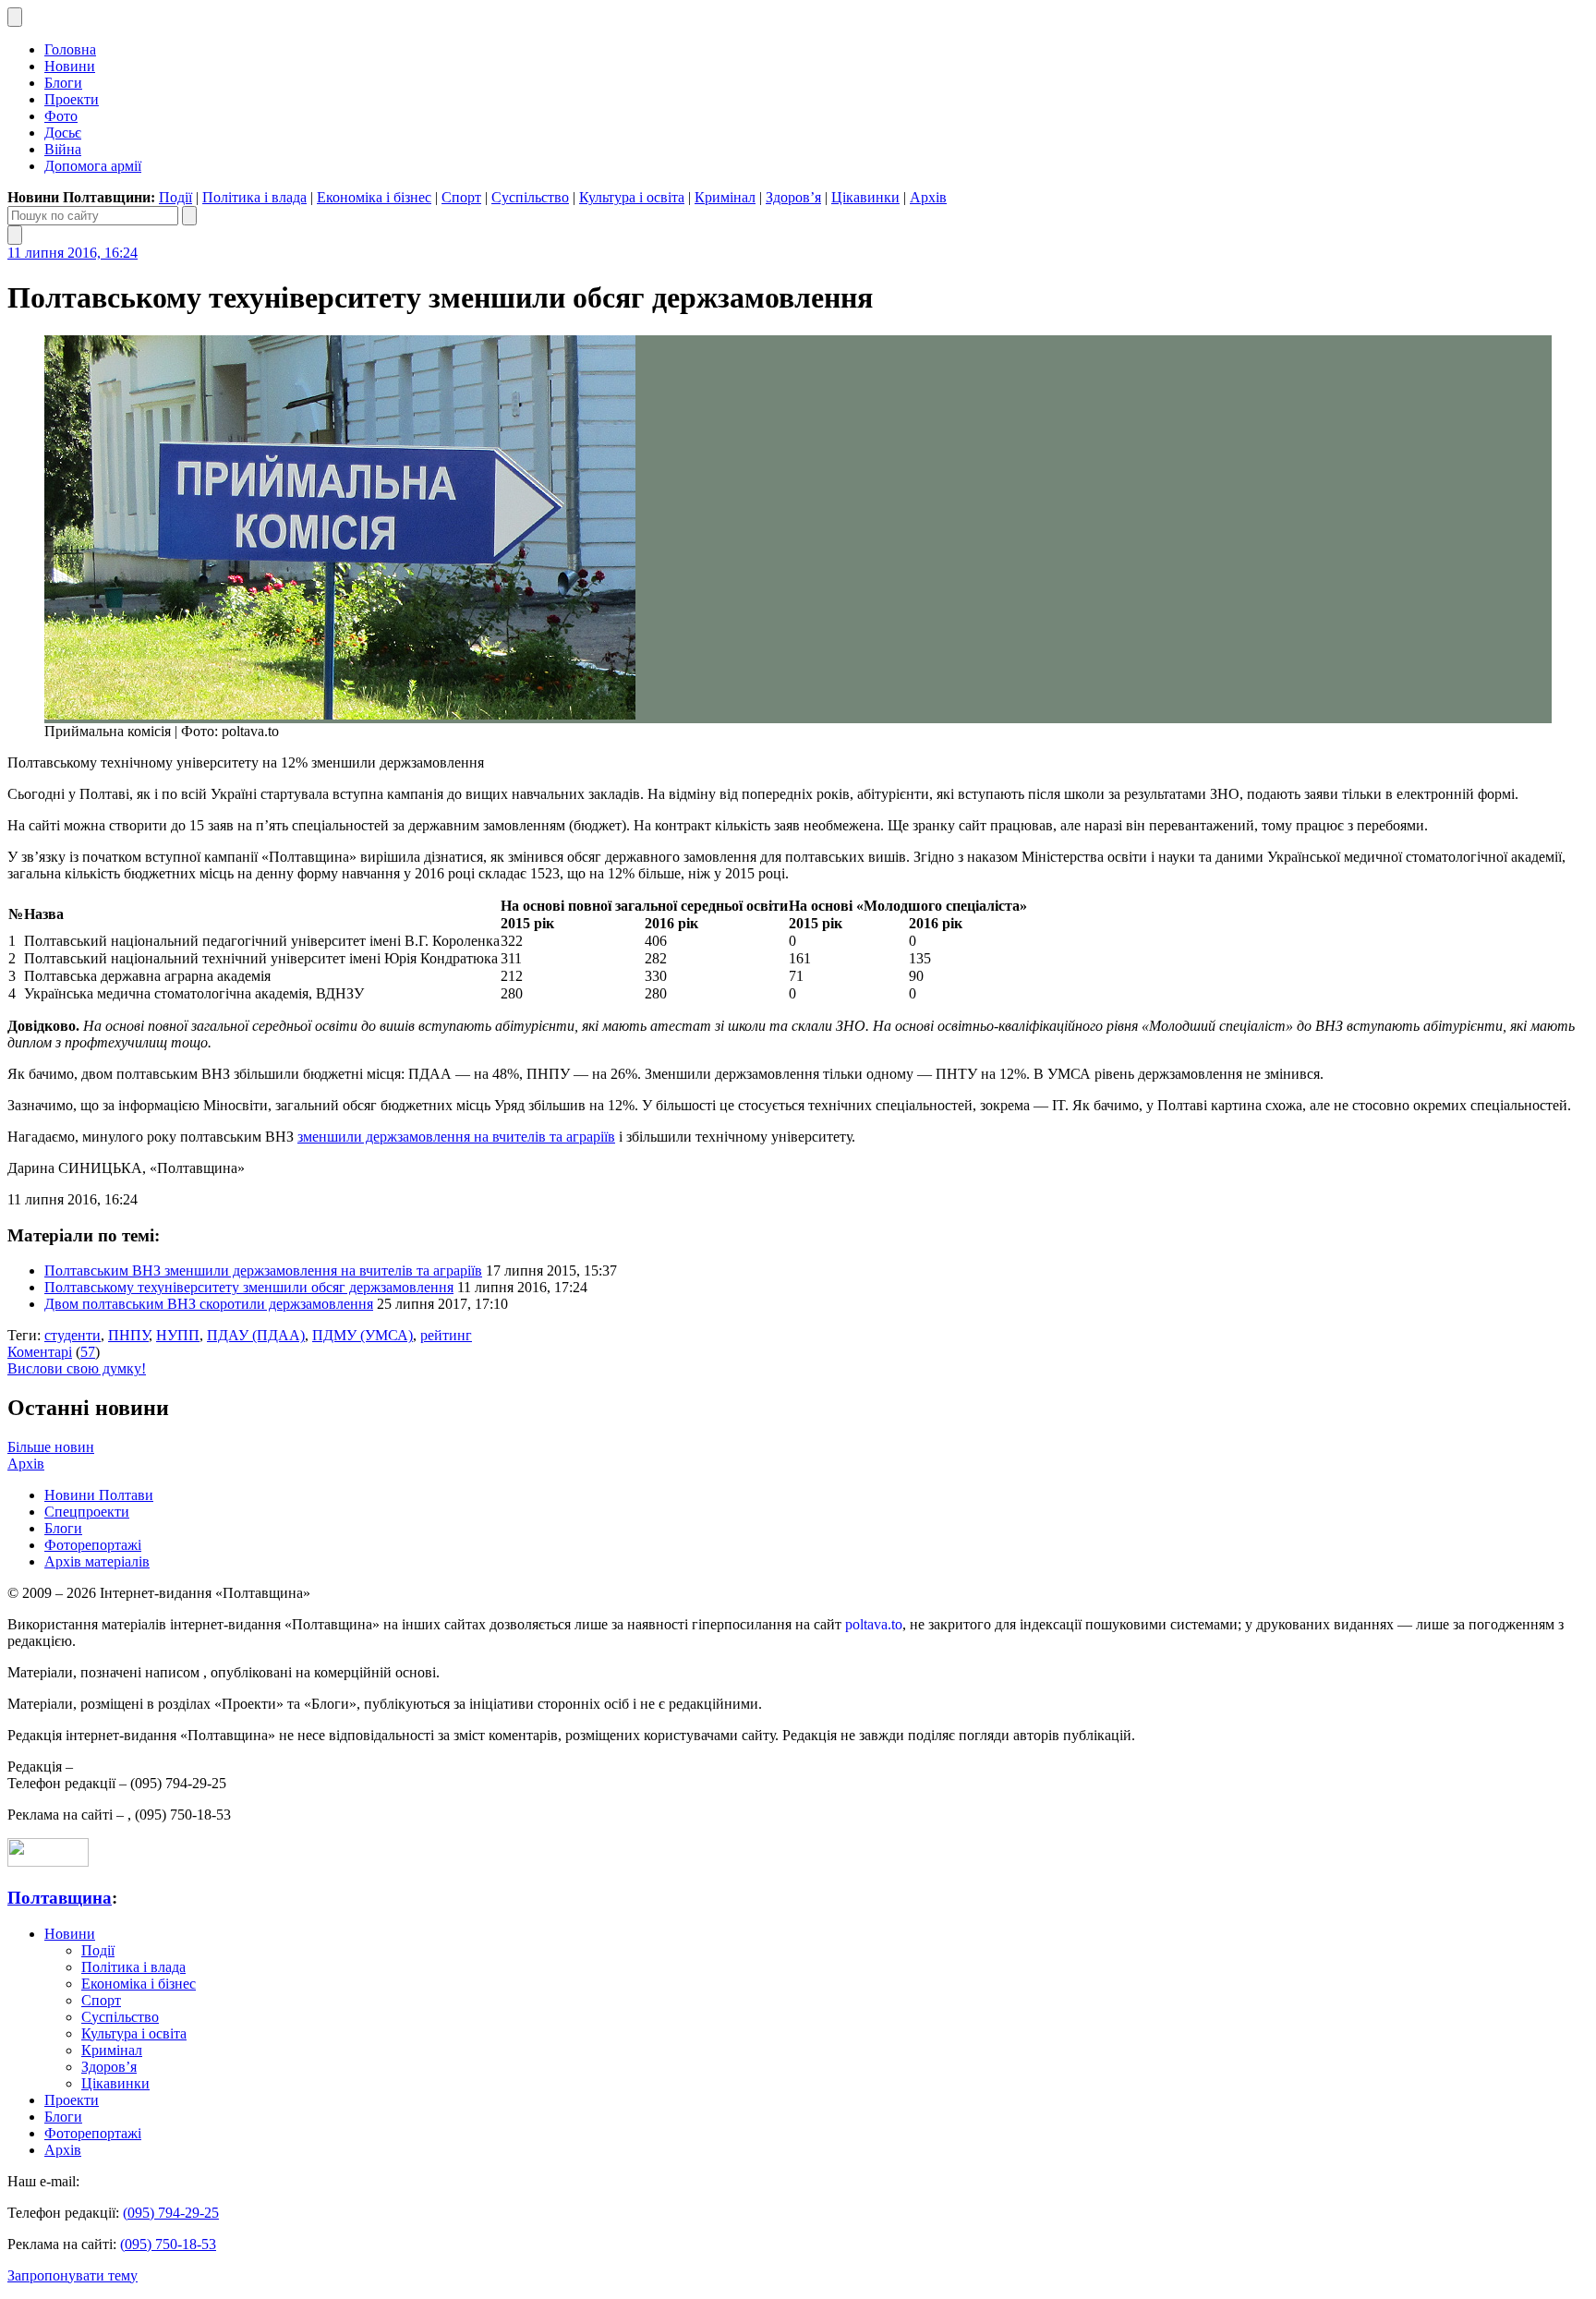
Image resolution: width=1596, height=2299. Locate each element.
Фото (61, 116)
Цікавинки (865, 197)
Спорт (461, 197)
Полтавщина (60, 1898)
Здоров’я (793, 197)
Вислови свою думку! (77, 1368)
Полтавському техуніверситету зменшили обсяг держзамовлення (249, 1287)
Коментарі (40, 1352)
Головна (70, 49)
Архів (928, 197)
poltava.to (874, 1624)
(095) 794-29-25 (171, 2213)
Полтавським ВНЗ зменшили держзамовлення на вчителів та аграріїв (263, 1270)
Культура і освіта (632, 197)
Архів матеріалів (97, 1561)
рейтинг (446, 1335)
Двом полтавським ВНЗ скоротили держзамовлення (209, 1304)
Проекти (72, 99)
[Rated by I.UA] (48, 1862)
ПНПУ (128, 1335)
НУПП (178, 1335)
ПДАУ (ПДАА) (256, 1335)
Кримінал (725, 197)
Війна (63, 149)
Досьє (63, 133)
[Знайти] (189, 216)
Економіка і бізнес (374, 197)
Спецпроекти (87, 1512)
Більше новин (51, 1447)
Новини (70, 66)
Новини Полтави (99, 1495)
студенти (73, 1335)
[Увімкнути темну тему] (15, 17)
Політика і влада (254, 197)
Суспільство (530, 197)
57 (88, 1352)
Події (175, 197)
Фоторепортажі (93, 1545)
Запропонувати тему (73, 2275)
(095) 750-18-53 (168, 2244)
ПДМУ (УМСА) (363, 1335)
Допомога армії (93, 166)
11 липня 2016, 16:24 (73, 253)
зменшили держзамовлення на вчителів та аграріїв (456, 1137)
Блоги (63, 83)
